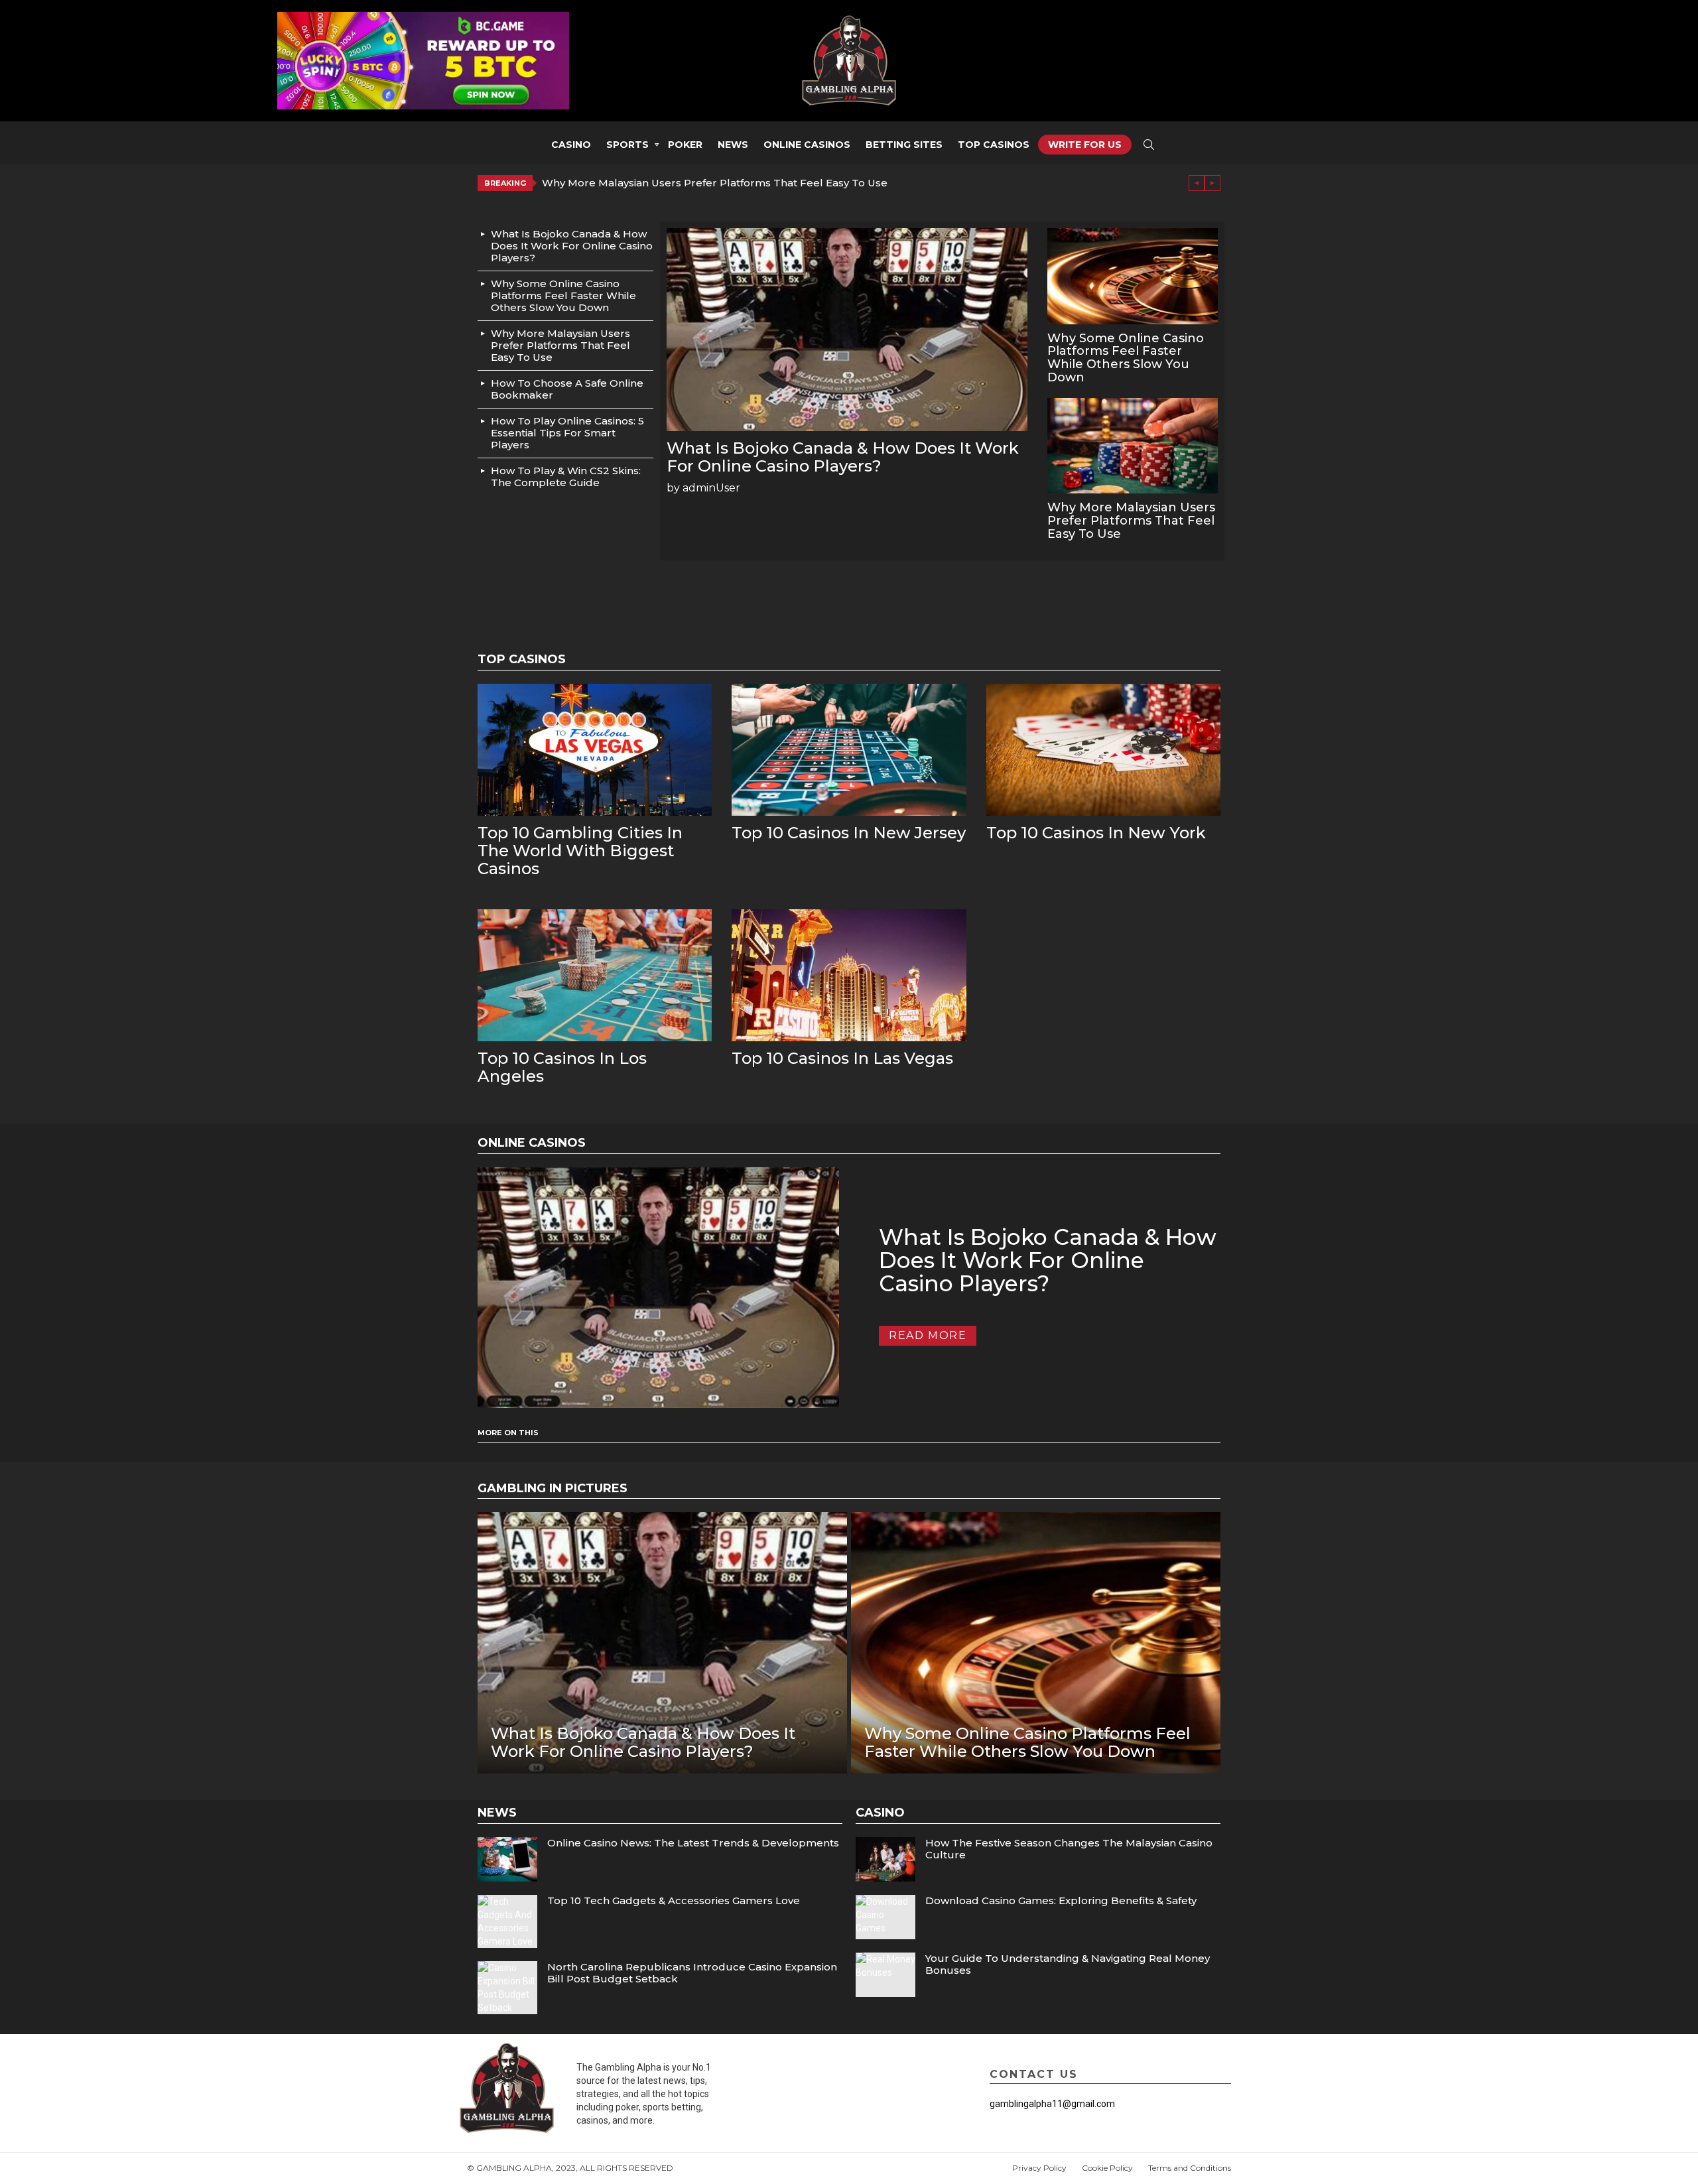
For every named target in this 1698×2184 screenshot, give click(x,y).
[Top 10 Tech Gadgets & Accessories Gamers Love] (507, 1921)
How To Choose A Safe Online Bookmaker (567, 389)
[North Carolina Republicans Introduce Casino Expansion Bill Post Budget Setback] (507, 1988)
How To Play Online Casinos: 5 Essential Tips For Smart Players (567, 433)
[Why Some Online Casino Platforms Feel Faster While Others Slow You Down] (1133, 276)
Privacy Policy (1039, 2168)
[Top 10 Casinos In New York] (1103, 750)
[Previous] (1197, 183)
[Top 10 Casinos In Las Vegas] (849, 975)
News (733, 145)
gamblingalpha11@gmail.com (1052, 2104)
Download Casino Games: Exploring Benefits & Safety (1061, 1900)
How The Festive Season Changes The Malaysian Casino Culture (1069, 1849)
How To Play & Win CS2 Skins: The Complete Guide (566, 477)
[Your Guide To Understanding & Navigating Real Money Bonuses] (885, 1975)
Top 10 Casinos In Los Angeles (562, 1067)
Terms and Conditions (1190, 2168)
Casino (571, 145)
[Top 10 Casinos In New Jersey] (849, 750)
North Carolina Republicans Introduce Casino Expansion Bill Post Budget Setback (692, 1973)
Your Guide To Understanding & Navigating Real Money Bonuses (1068, 1964)
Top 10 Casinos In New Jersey (849, 833)
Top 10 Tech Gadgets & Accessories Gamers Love (674, 1900)
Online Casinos (807, 145)
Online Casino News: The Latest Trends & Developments (693, 1843)
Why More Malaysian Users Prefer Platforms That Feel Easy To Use (715, 183)
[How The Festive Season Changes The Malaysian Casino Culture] (885, 1859)
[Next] (1212, 183)
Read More (928, 1335)
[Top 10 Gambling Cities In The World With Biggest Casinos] (595, 750)
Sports (627, 145)
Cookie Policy (1107, 2168)
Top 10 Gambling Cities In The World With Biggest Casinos (580, 851)
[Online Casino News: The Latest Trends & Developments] (507, 1859)
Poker (685, 145)
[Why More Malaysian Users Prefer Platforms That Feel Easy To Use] (1133, 446)
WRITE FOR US (1085, 145)
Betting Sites (904, 145)
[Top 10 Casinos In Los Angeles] (595, 975)
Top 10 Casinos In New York (1096, 833)
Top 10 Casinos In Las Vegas (842, 1058)
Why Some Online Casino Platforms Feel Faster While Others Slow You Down (563, 295)
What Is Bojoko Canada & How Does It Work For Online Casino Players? (572, 246)
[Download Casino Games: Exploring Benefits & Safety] (885, 1917)
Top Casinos (994, 145)
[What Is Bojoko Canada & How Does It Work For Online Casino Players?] (847, 330)
